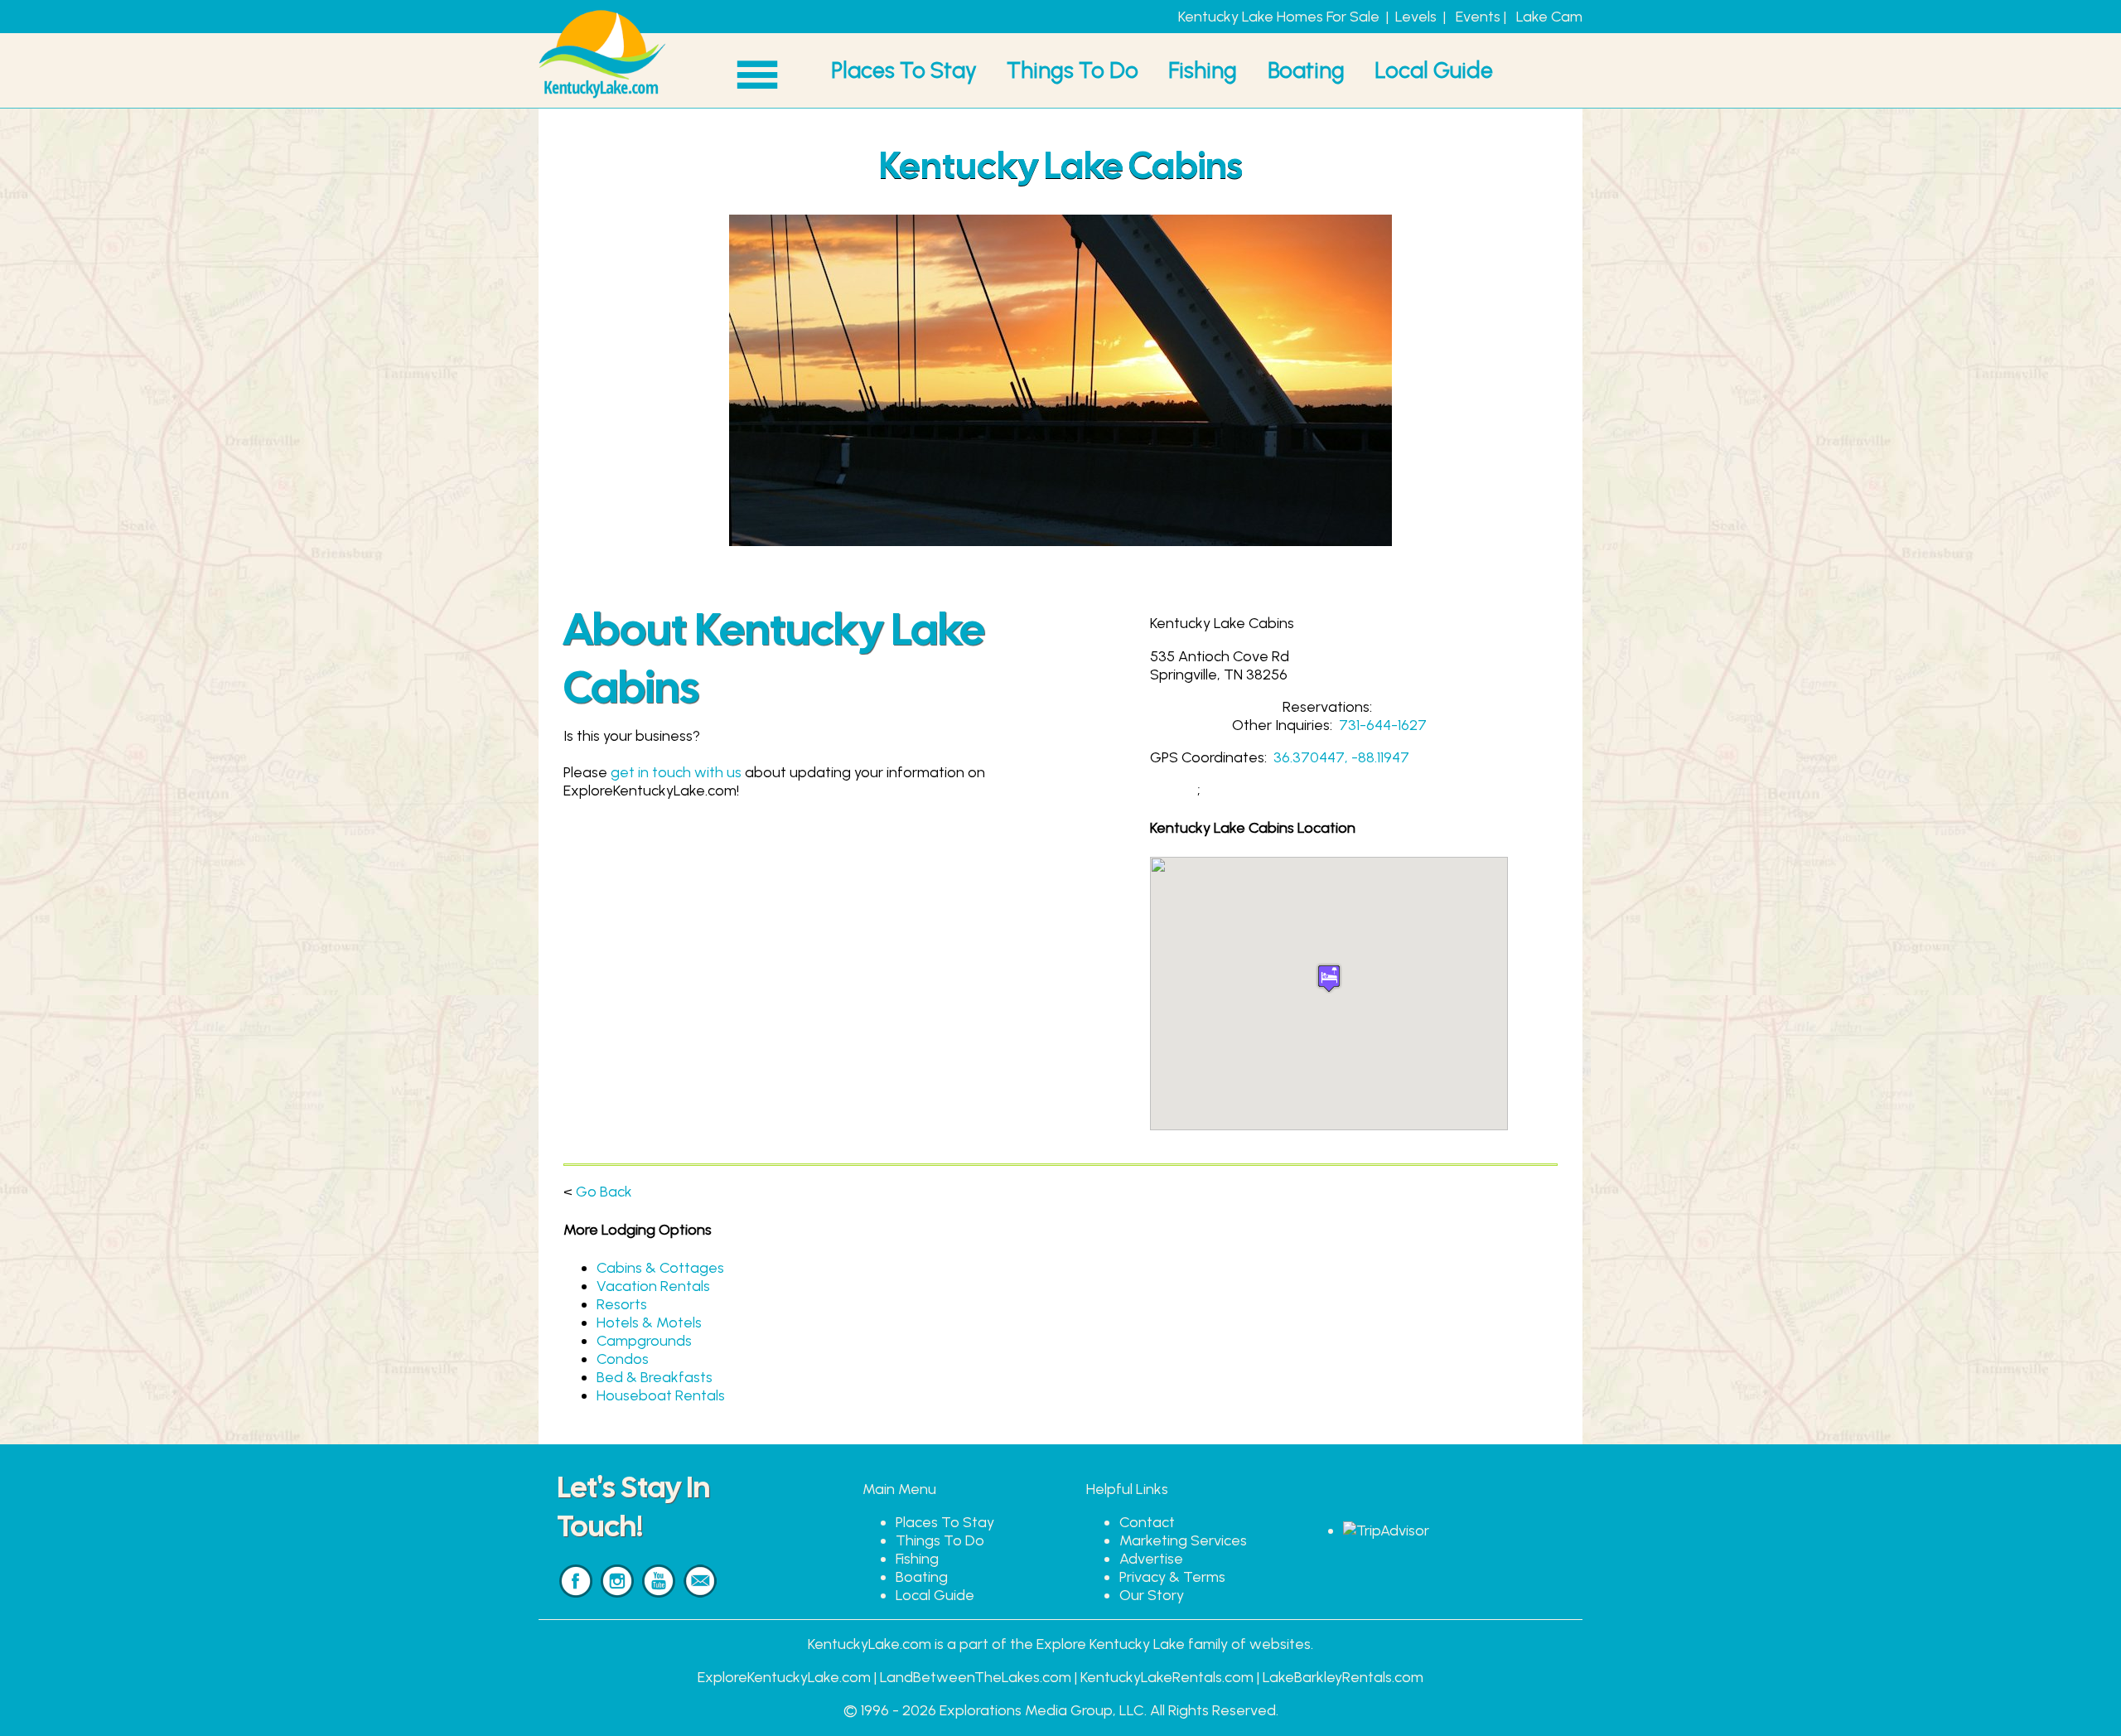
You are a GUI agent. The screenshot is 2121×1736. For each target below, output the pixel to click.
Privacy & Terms (1172, 1577)
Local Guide (1434, 70)
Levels (1416, 17)
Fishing (1203, 70)
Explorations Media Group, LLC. (1043, 1710)
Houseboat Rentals (661, 1395)
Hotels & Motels (649, 1323)
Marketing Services (1183, 1540)
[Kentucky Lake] (602, 99)
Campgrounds (644, 1341)
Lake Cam (1549, 17)
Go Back (604, 1192)
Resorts (622, 1304)
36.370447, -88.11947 (1341, 757)
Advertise (1151, 1559)
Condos (623, 1359)
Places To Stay (904, 70)
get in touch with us (676, 772)
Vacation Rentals (653, 1286)
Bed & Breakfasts (655, 1377)
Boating (1306, 70)
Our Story (1152, 1595)
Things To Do (1073, 70)
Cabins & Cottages (660, 1268)
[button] (1329, 978)
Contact (1147, 1522)
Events (1478, 17)
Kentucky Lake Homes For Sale (1279, 17)
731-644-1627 (1383, 725)
